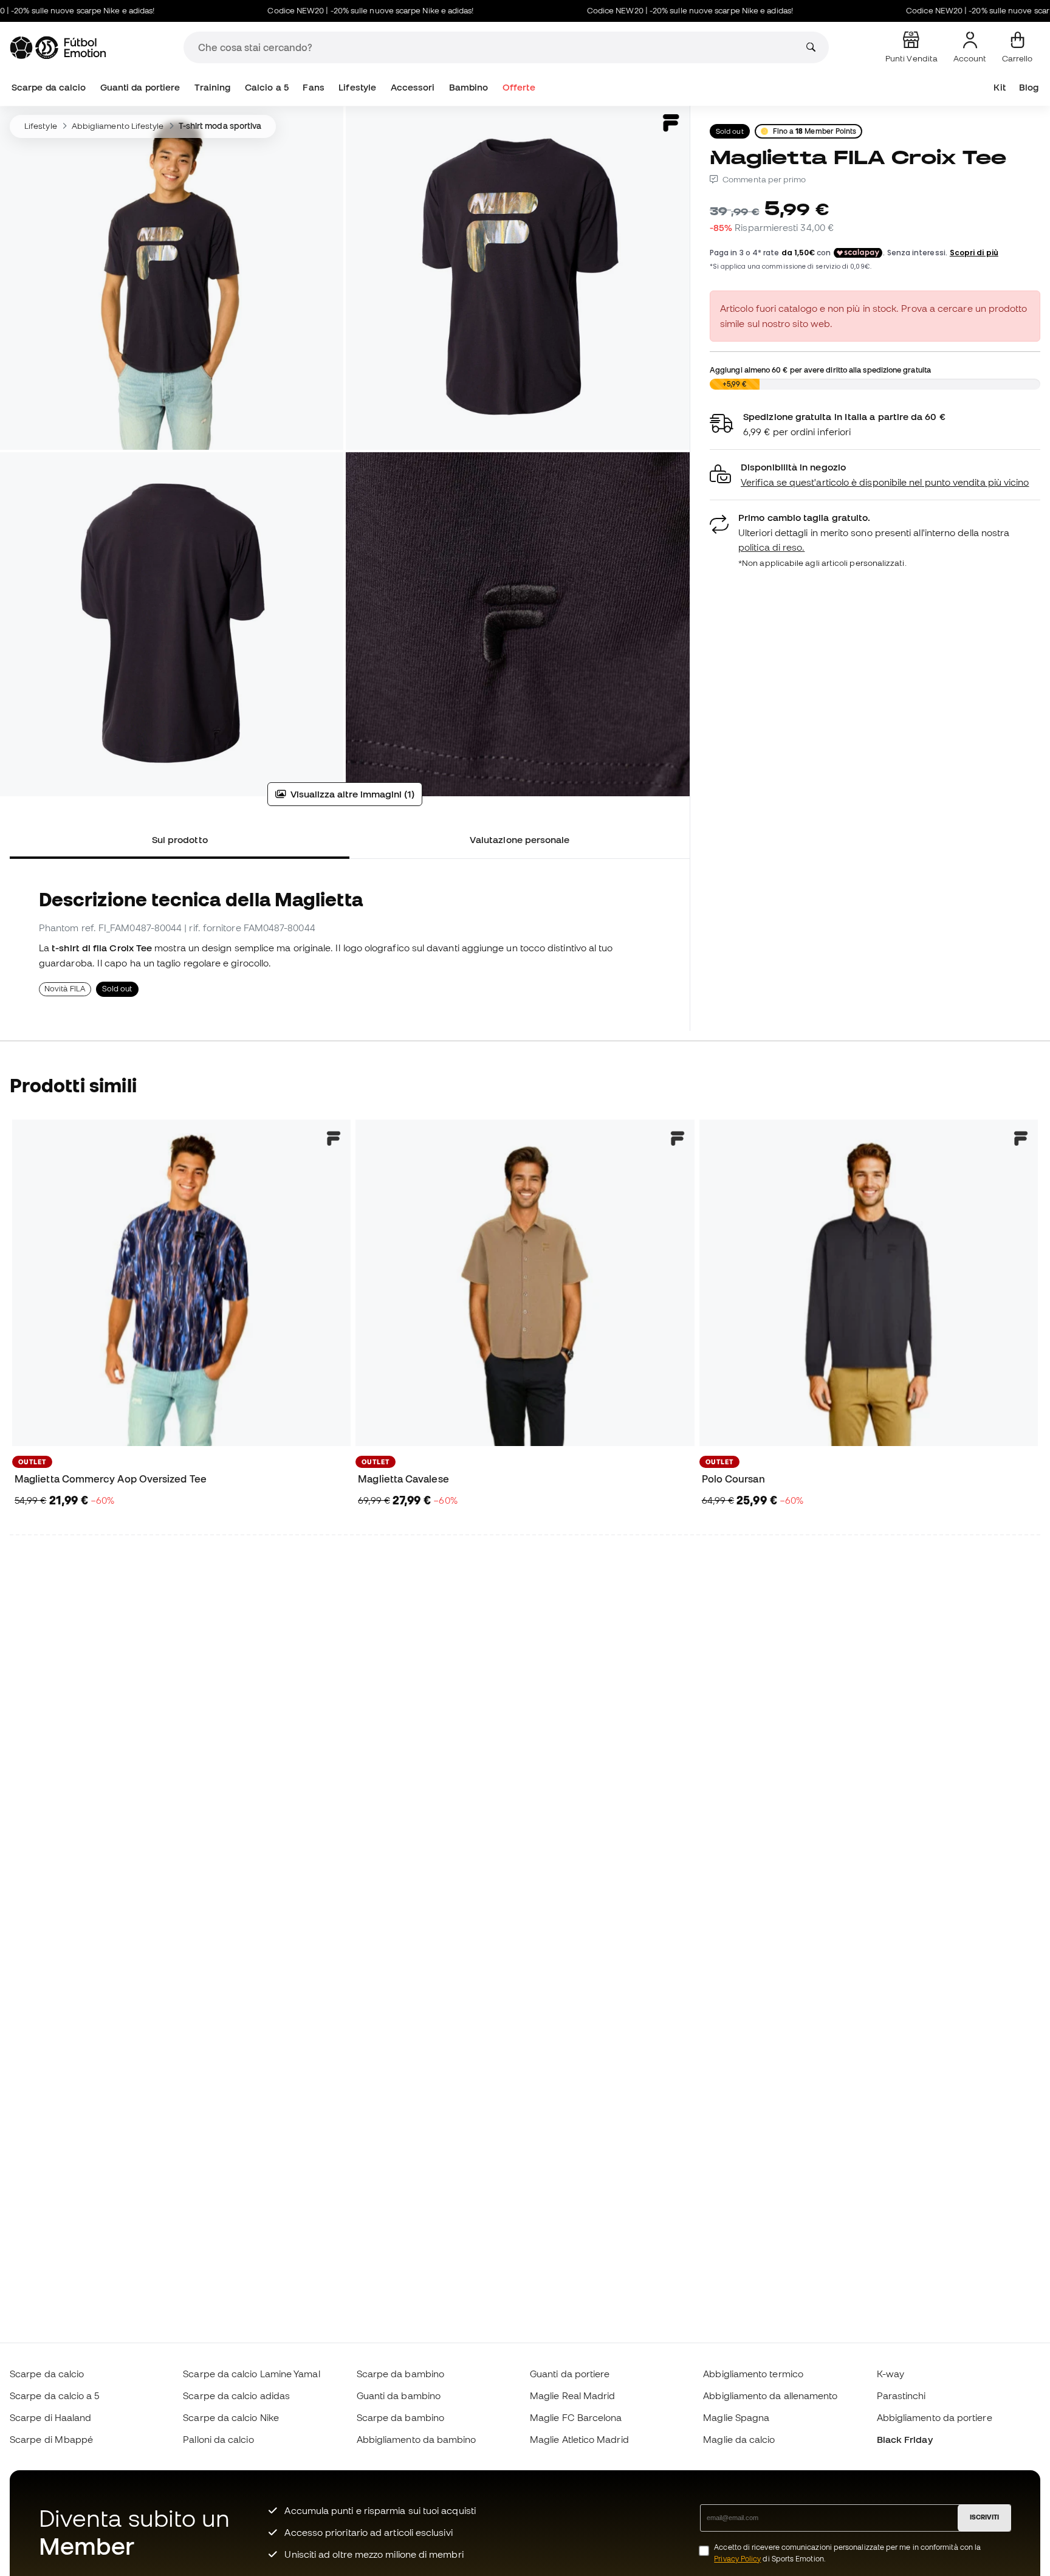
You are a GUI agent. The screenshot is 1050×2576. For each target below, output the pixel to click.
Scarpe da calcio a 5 (55, 2395)
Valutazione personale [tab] (520, 839)
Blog (1029, 87)
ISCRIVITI (984, 2517)
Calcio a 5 (267, 87)
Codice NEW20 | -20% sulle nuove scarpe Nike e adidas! (312, 11)
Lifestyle (357, 87)
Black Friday (905, 2439)
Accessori (413, 87)
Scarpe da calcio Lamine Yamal (251, 2374)
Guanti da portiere (140, 87)
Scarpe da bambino (400, 2374)
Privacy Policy (737, 2559)
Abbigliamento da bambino (417, 2439)
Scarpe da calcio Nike (231, 2417)
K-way (890, 2374)
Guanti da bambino (399, 2395)
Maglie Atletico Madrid (579, 2439)
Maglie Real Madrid (572, 2395)
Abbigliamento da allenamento (770, 2395)
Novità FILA (65, 989)
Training (213, 87)
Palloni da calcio (218, 2439)
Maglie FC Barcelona (576, 2417)
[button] (875, 475)
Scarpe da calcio (49, 87)
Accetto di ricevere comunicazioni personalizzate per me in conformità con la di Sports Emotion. (847, 2553)
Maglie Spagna (736, 2417)
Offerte (519, 87)
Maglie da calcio (739, 2439)
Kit (999, 87)
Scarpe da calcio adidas (236, 2395)
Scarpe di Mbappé (51, 2439)
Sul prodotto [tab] (180, 839)
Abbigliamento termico (753, 2374)
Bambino (469, 87)
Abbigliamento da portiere (935, 2417)
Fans (313, 87)
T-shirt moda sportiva (220, 126)
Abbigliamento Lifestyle (118, 126)
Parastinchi (901, 2395)
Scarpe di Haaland (50, 2417)
